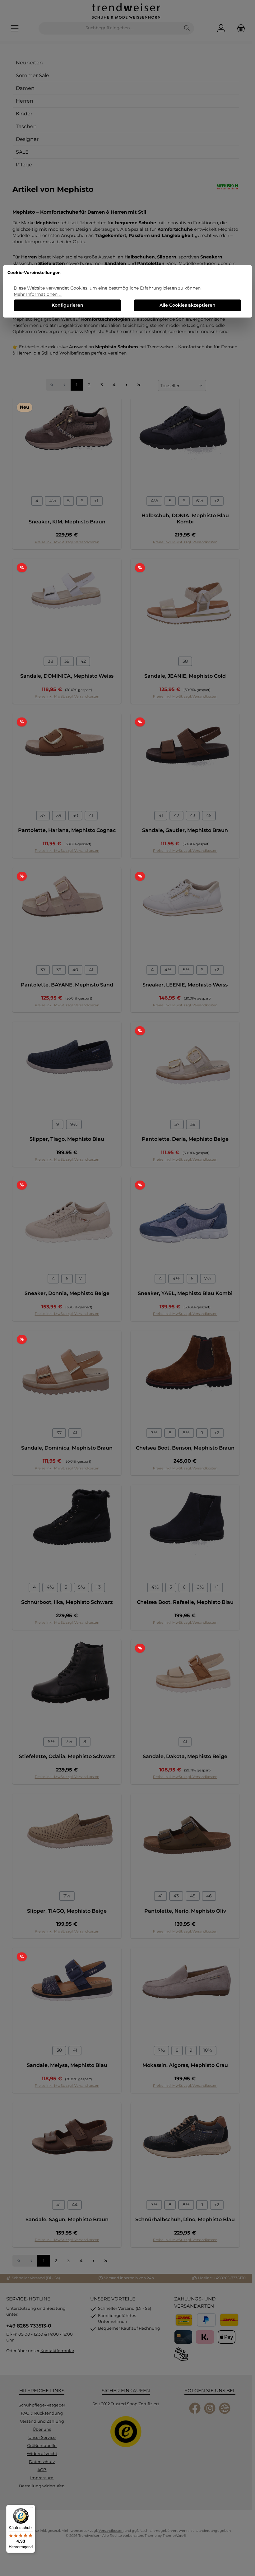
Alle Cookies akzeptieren (188, 305)
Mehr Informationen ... (38, 294)
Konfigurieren (67, 305)
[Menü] (31, 2509)
